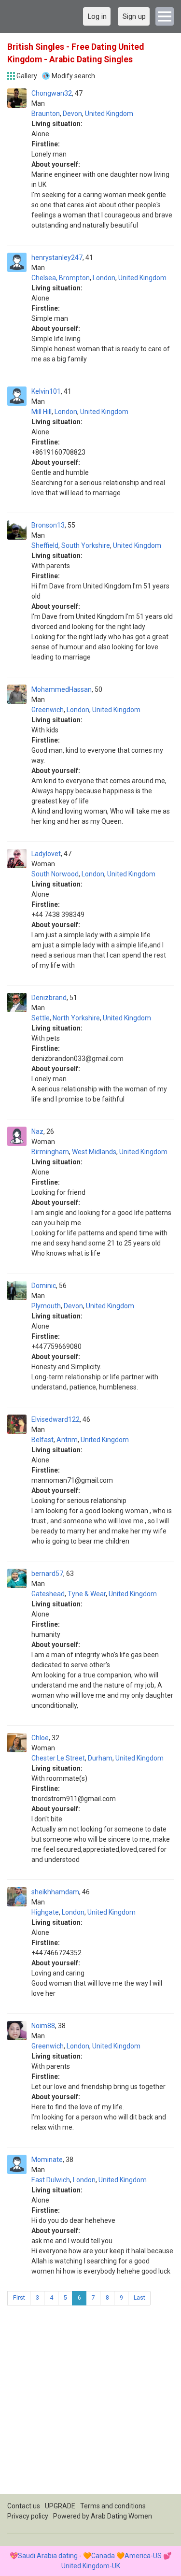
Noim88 (43, 2026)
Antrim (67, 1440)
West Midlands (94, 1152)
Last (139, 2298)
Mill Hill (42, 412)
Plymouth (46, 1306)
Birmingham (50, 1152)
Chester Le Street (58, 1758)
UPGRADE (60, 2506)
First (19, 2298)
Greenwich (48, 710)
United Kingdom (109, 114)
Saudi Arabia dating (48, 2556)
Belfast (42, 1440)
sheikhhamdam (55, 1892)
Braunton (46, 114)
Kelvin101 (46, 391)
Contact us (24, 2506)
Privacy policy (28, 2516)
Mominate (47, 2160)
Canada (103, 2556)
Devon (72, 114)
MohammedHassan (62, 689)
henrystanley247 (57, 258)
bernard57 (47, 1574)
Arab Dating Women (121, 2516)
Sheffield (45, 545)
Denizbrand (49, 998)
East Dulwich (51, 2180)
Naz (37, 1131)
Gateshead (48, 1594)
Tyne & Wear (87, 1594)
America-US (143, 2556)
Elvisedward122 (56, 1419)
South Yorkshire (86, 545)
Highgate (45, 1912)
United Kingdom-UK (91, 2566)
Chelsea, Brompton (61, 278)
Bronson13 (48, 525)
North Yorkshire (76, 1018)
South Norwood (55, 874)
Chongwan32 (52, 93)
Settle (41, 1018)
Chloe (40, 1738)
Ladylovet (46, 854)
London (104, 278)
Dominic (44, 1286)
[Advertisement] (90, 2403)
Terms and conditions (113, 2506)
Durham (100, 1758)
